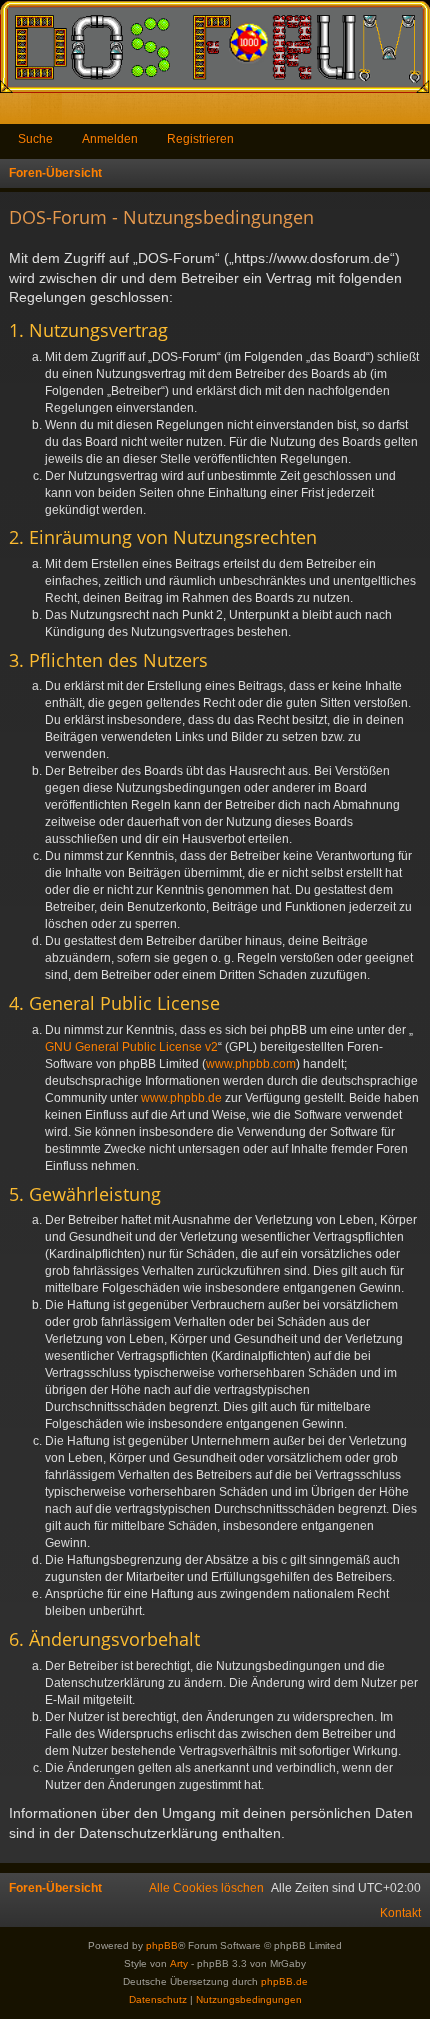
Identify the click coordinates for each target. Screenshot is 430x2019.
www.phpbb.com (251, 1064)
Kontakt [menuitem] (400, 1913)
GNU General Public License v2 (131, 1047)
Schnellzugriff (19, 112)
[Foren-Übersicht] (215, 46)
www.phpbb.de (181, 1098)
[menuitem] (206, 1888)
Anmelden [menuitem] (388, 112)
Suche (35, 139)
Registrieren (200, 139)
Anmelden (110, 139)
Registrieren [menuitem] (419, 112)
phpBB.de (284, 1981)
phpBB (162, 1945)
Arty (179, 1963)
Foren (50, 112)
